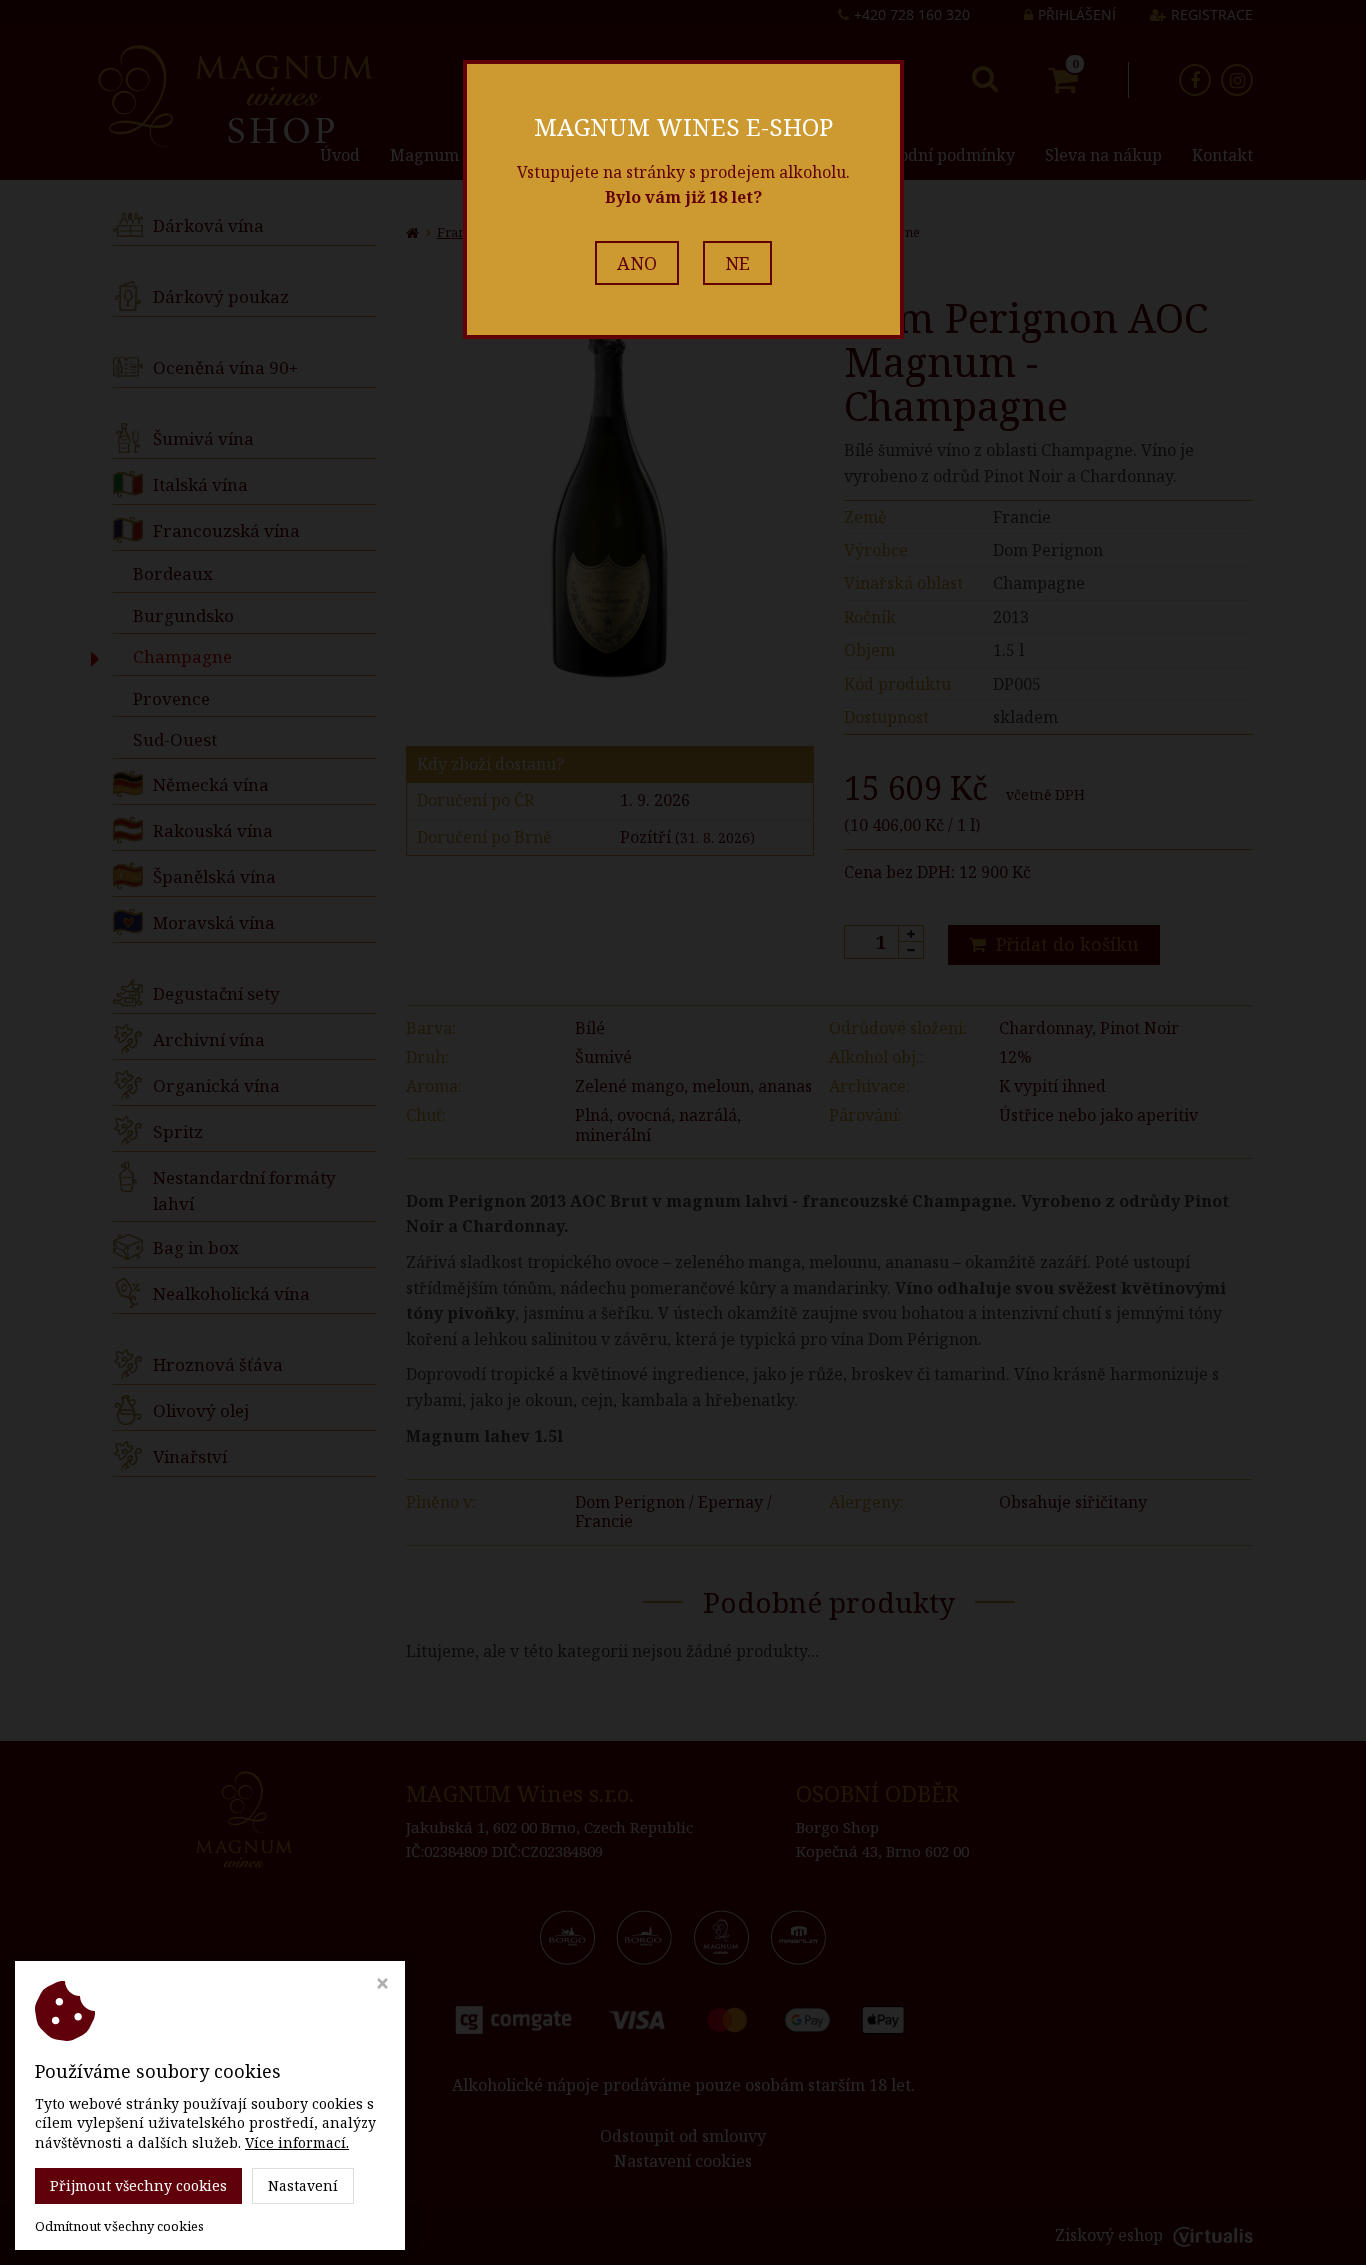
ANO (637, 263)
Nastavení (303, 2185)
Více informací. (297, 2142)
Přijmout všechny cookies (138, 2185)
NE (737, 263)
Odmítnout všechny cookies (119, 2226)
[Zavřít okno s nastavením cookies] (382, 1985)
